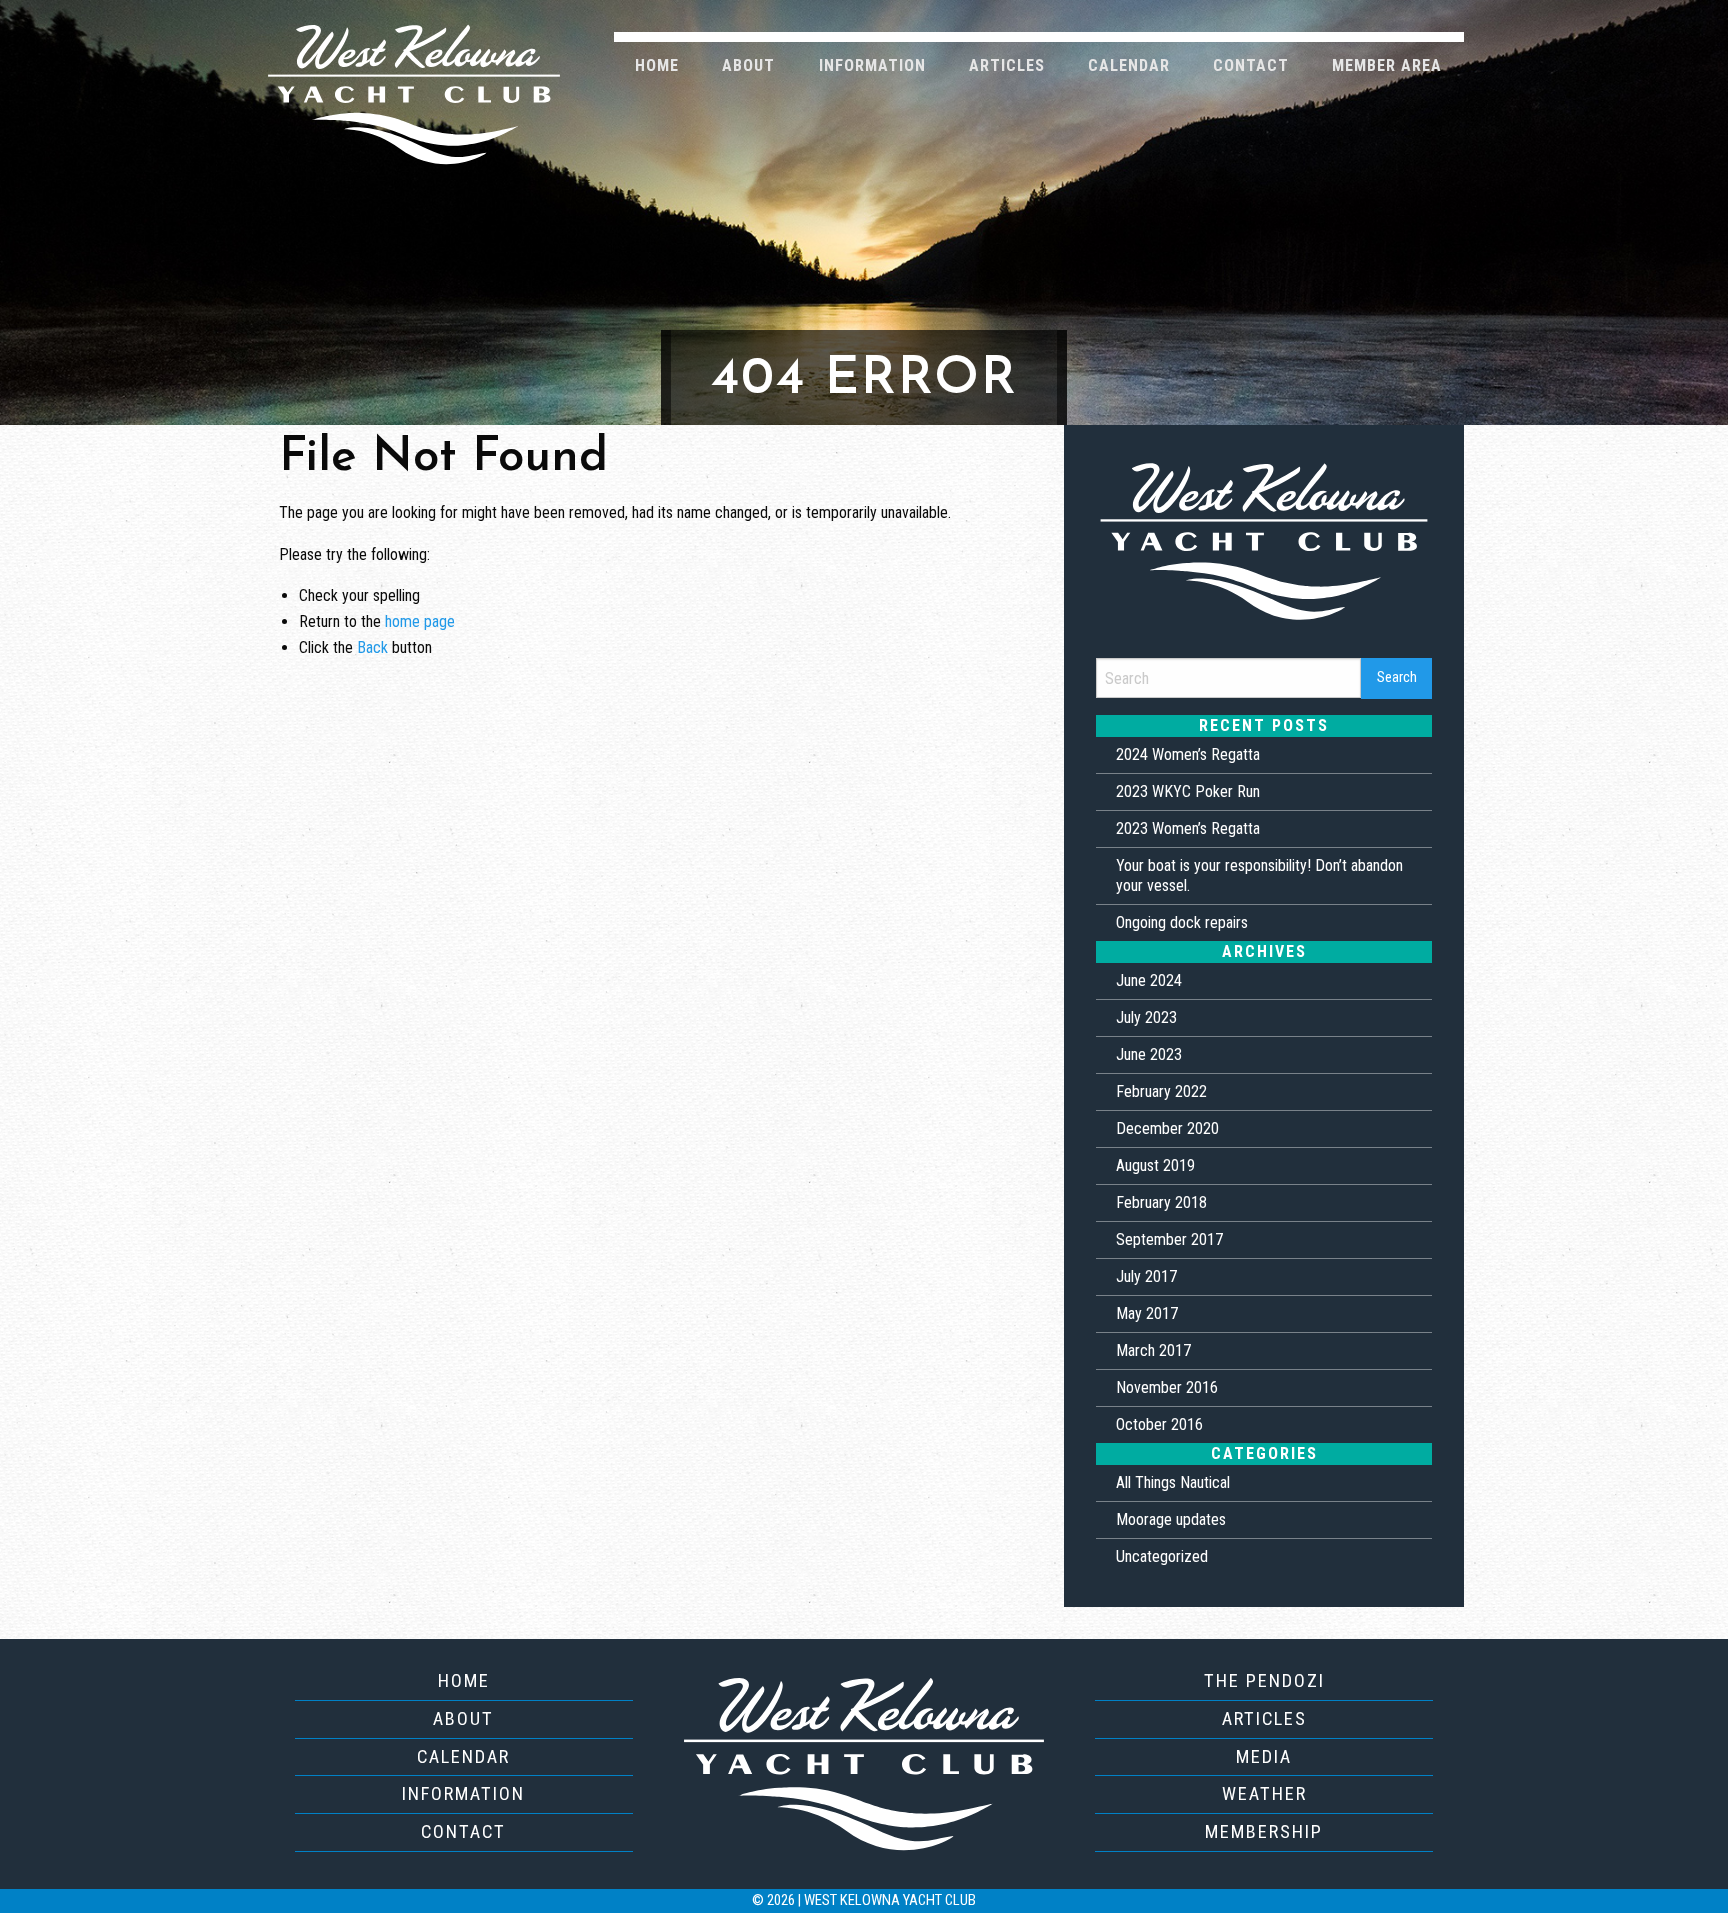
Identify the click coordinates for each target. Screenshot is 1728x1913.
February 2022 (1161, 1091)
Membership (1264, 1831)
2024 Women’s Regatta (1188, 754)
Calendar (1129, 65)
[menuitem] (657, 64)
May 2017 (1147, 1313)
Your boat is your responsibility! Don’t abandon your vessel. (1259, 875)
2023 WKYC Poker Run (1188, 791)
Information (872, 65)
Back (372, 647)
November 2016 (1167, 1387)
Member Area (1387, 65)
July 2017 (1146, 1276)
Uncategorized (1162, 1556)
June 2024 (1149, 980)
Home (657, 65)
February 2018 (1161, 1202)
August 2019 (1155, 1165)
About (748, 65)
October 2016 (1159, 1424)
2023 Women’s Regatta (1188, 828)
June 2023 (1149, 1054)
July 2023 (1146, 1017)
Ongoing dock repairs (1182, 922)
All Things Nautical (1173, 1482)
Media (1264, 1756)
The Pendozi (1264, 1680)
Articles (1007, 65)
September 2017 (1169, 1239)
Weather (1264, 1793)
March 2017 (1153, 1350)
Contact (1251, 65)
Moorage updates (1171, 1519)
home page (420, 621)
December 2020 (1167, 1128)
